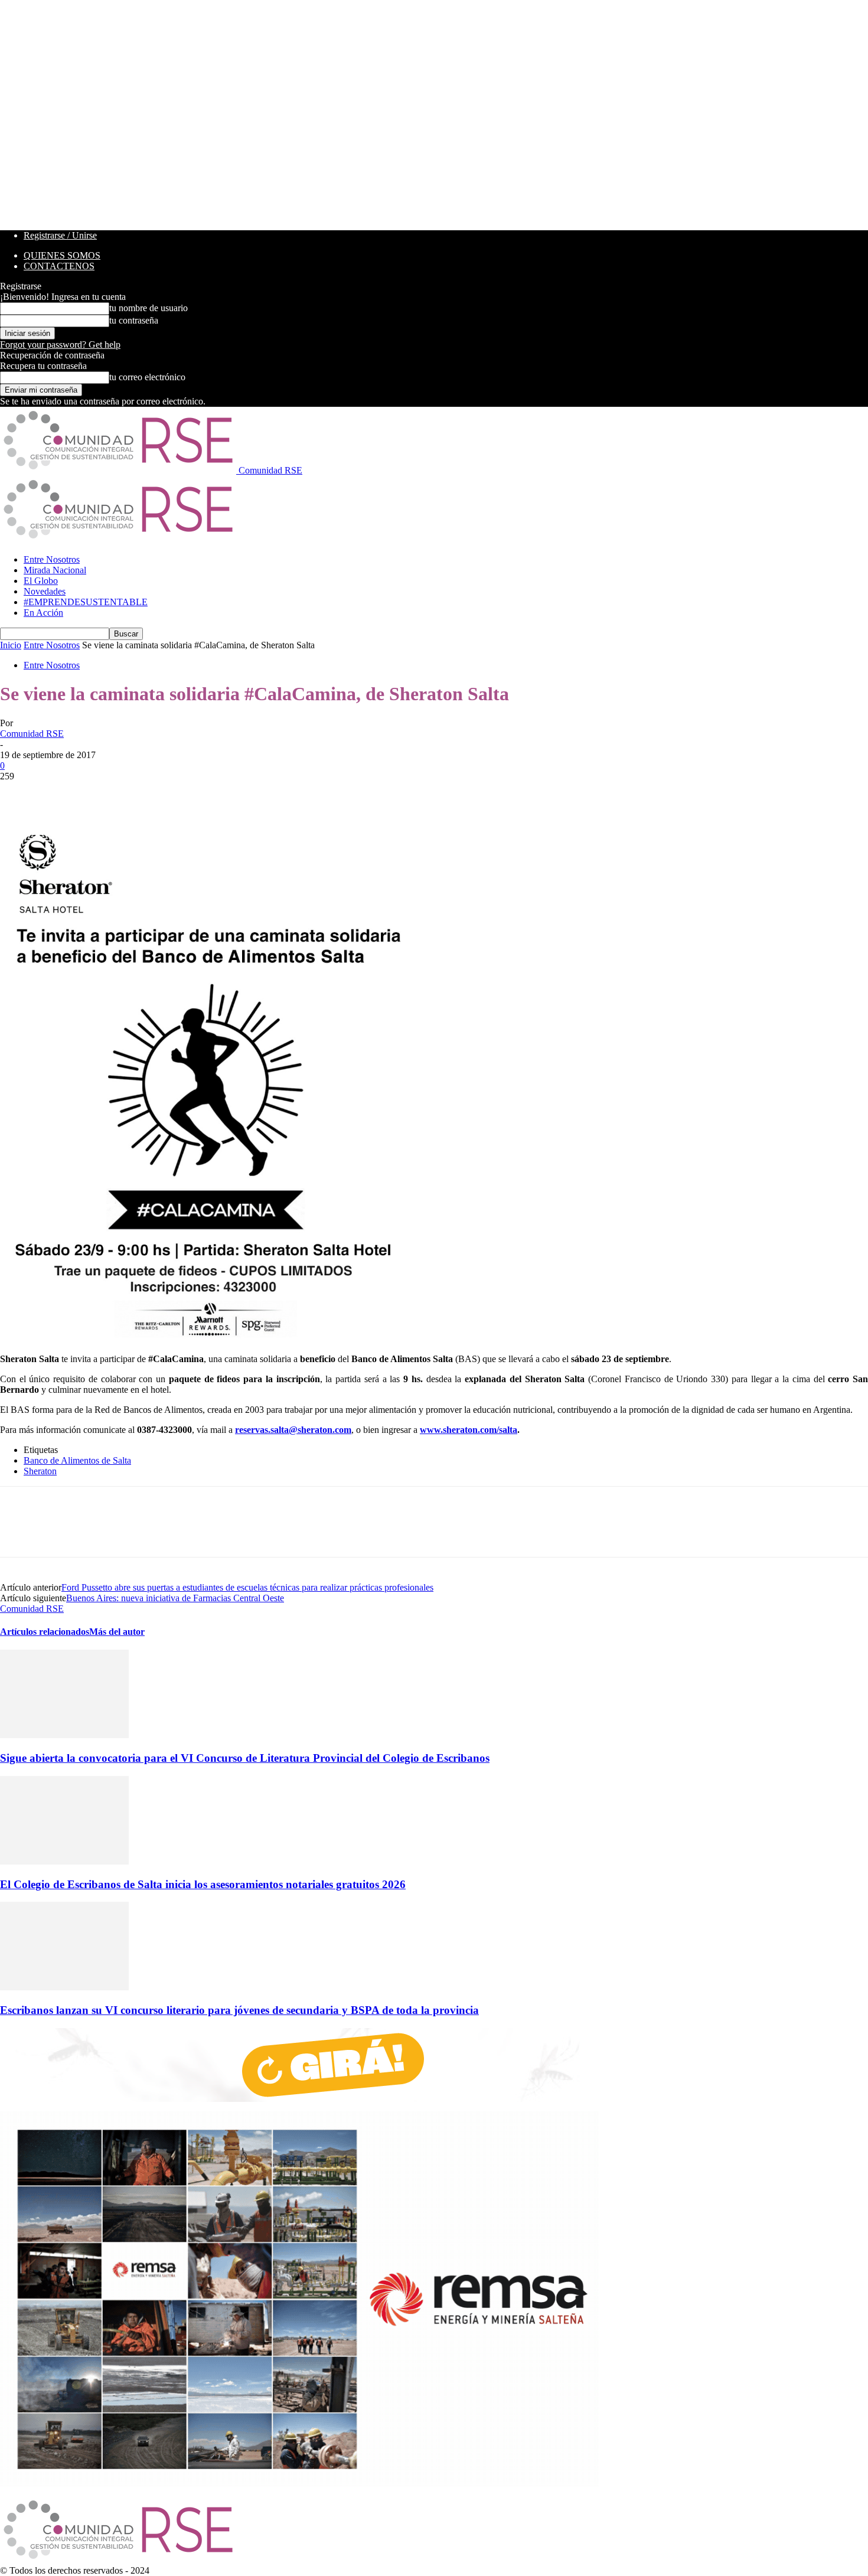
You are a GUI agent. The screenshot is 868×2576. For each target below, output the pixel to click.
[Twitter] (62, 794)
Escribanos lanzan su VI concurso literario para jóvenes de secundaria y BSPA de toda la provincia (239, 2010)
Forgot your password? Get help (60, 345)
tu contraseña (134, 320)
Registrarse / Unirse (60, 235)
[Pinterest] (105, 794)
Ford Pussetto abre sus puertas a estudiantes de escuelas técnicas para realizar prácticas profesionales (247, 1587)
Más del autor (117, 1632)
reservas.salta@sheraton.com (293, 1430)
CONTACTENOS (59, 266)
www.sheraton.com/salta (469, 1430)
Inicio (11, 645)
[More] (190, 794)
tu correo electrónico (147, 377)
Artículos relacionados (45, 1632)
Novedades (45, 591)
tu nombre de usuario (149, 308)
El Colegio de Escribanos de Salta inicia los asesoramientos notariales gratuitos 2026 (203, 1884)
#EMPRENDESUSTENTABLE (86, 602)
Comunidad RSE (32, 734)
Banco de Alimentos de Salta (77, 1460)
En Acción (43, 613)
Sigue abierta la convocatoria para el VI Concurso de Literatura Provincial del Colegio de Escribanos (245, 1758)
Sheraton (40, 1471)
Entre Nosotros (52, 559)
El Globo (41, 581)
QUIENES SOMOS (62, 255)
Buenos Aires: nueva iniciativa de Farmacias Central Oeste (175, 1598)
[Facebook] (19, 794)
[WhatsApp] (147, 794)
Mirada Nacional (55, 570)
